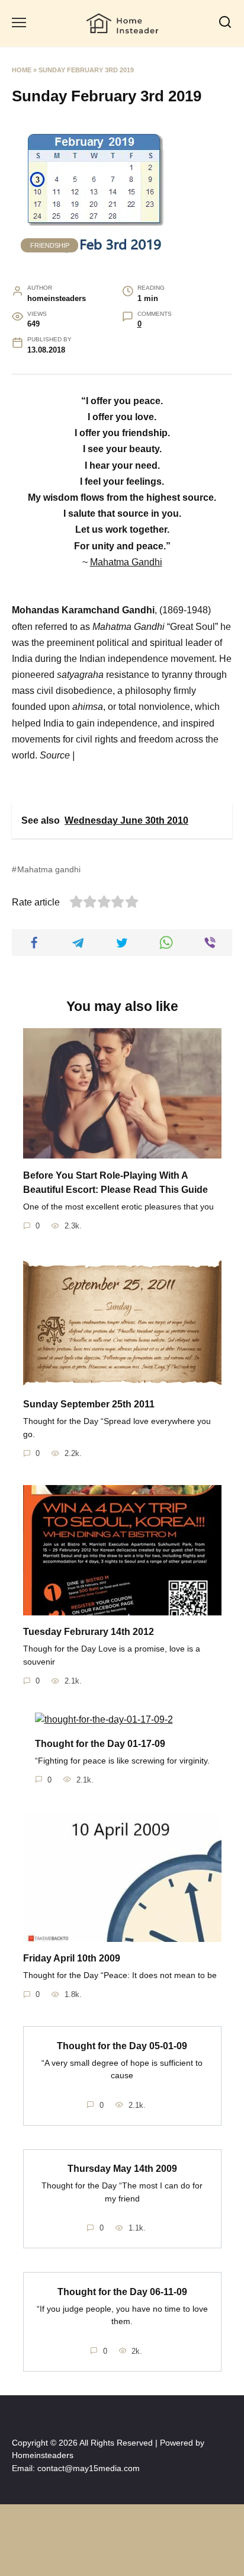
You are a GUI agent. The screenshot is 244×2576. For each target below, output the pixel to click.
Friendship (50, 245)
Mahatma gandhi (49, 869)
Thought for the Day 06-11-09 (122, 2291)
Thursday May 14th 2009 (122, 2169)
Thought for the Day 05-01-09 (122, 2045)
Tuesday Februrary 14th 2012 (89, 1632)
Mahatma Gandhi (126, 562)
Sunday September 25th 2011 (89, 1404)
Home (22, 70)
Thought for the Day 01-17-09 (100, 1743)
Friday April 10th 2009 (72, 1958)
